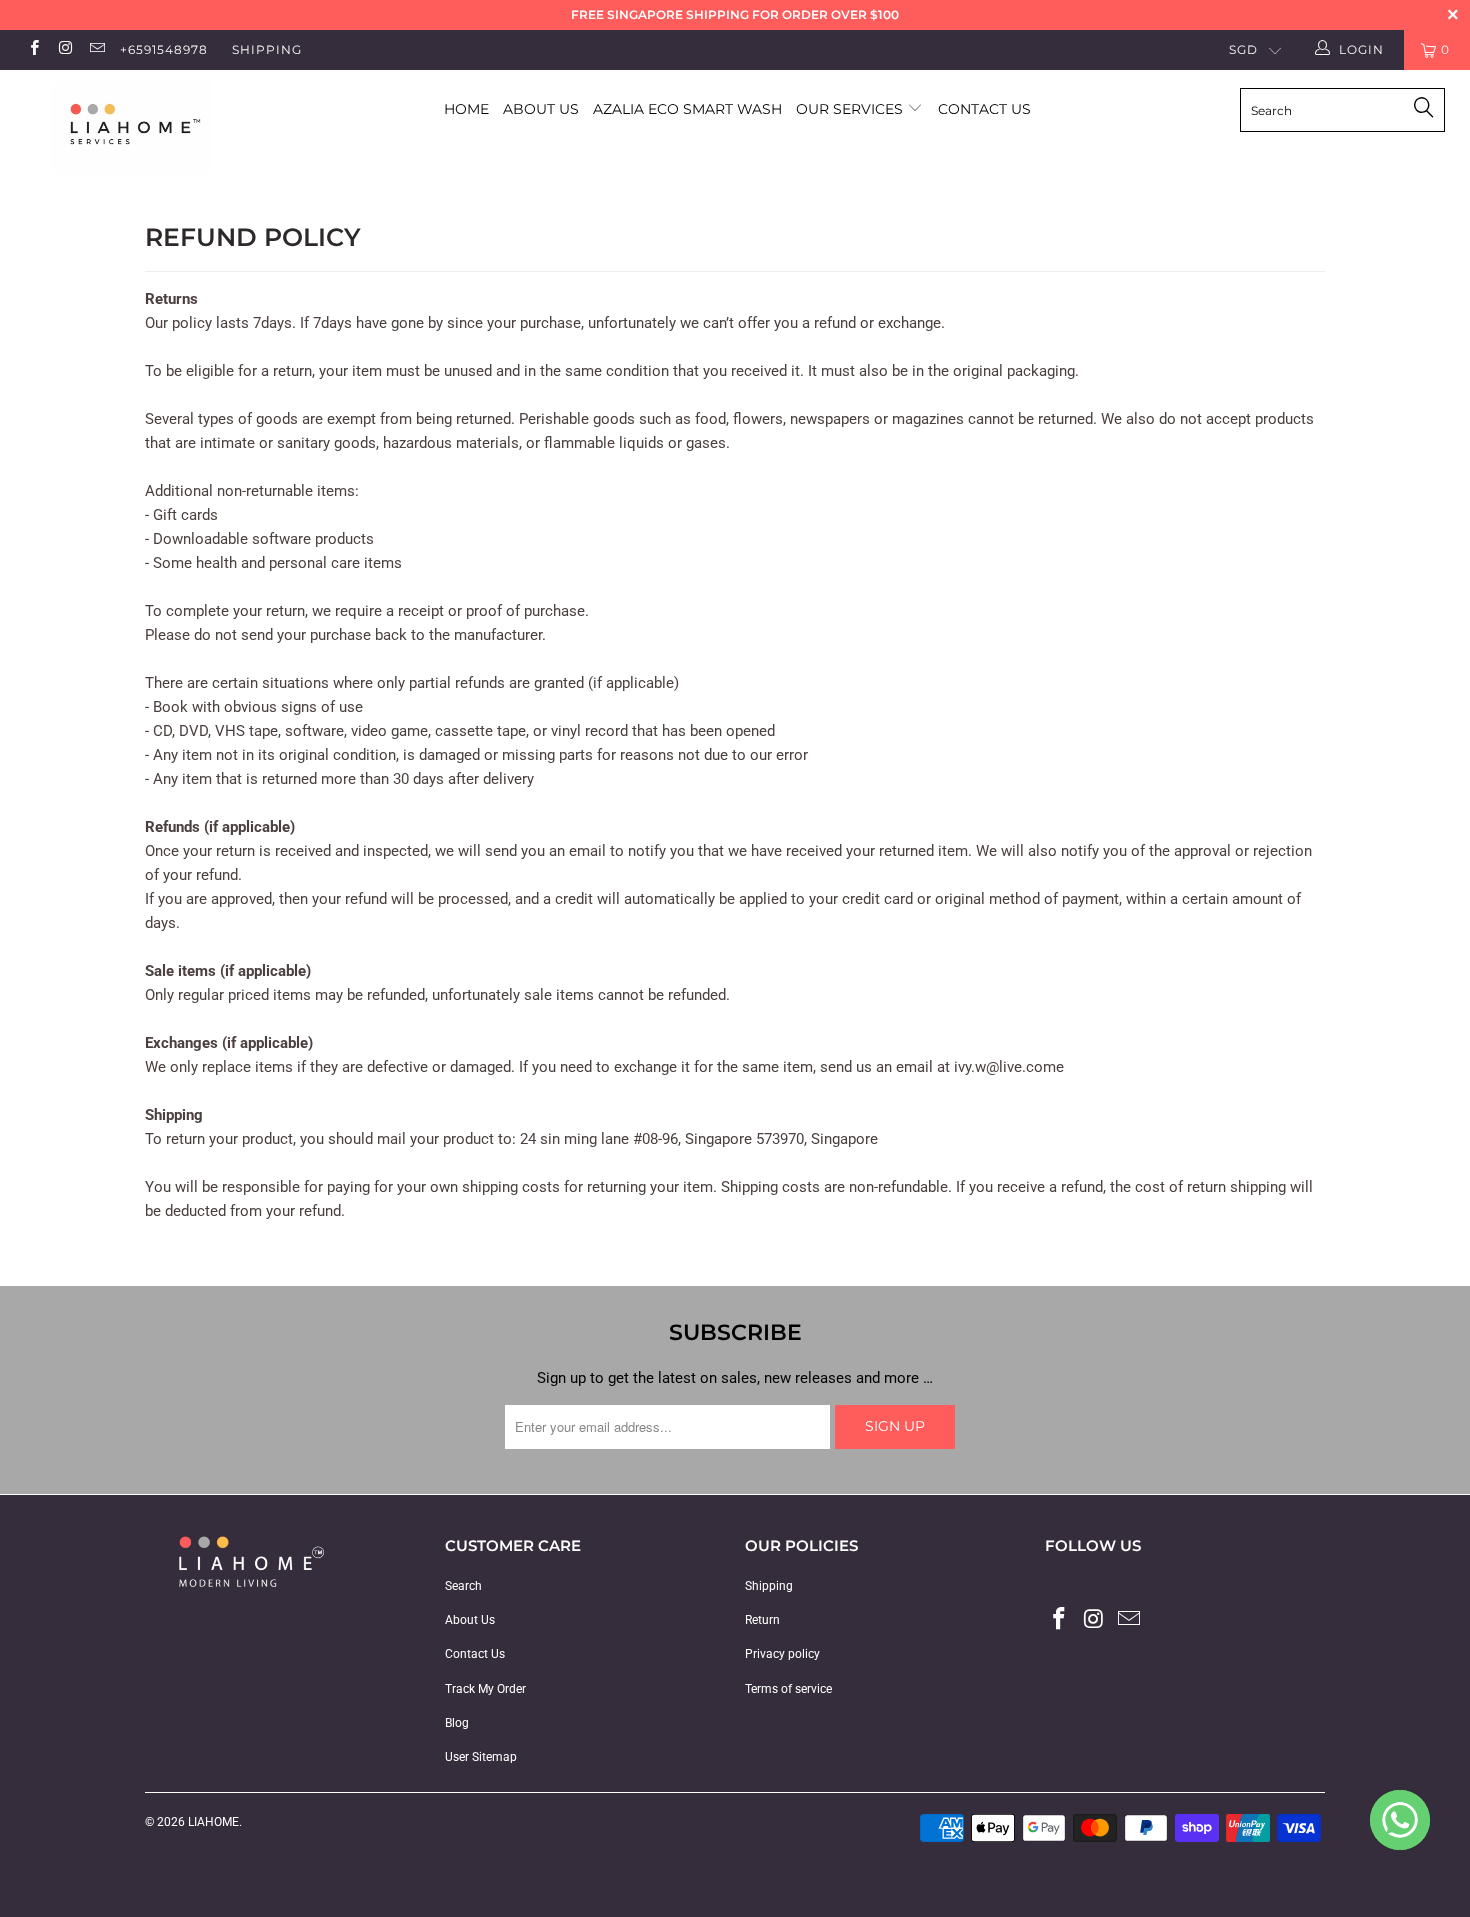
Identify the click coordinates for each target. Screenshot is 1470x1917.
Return (762, 1620)
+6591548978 (164, 49)
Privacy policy (782, 1654)
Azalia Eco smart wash (687, 109)
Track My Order (485, 1689)
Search (463, 1586)
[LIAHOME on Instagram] (64, 50)
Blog (457, 1723)
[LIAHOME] (127, 127)
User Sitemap (481, 1757)
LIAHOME (213, 1822)
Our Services (851, 109)
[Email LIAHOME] (96, 50)
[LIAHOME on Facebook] (33, 50)
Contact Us (984, 109)
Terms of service (788, 1689)
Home (466, 109)
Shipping (267, 49)
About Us (541, 109)
